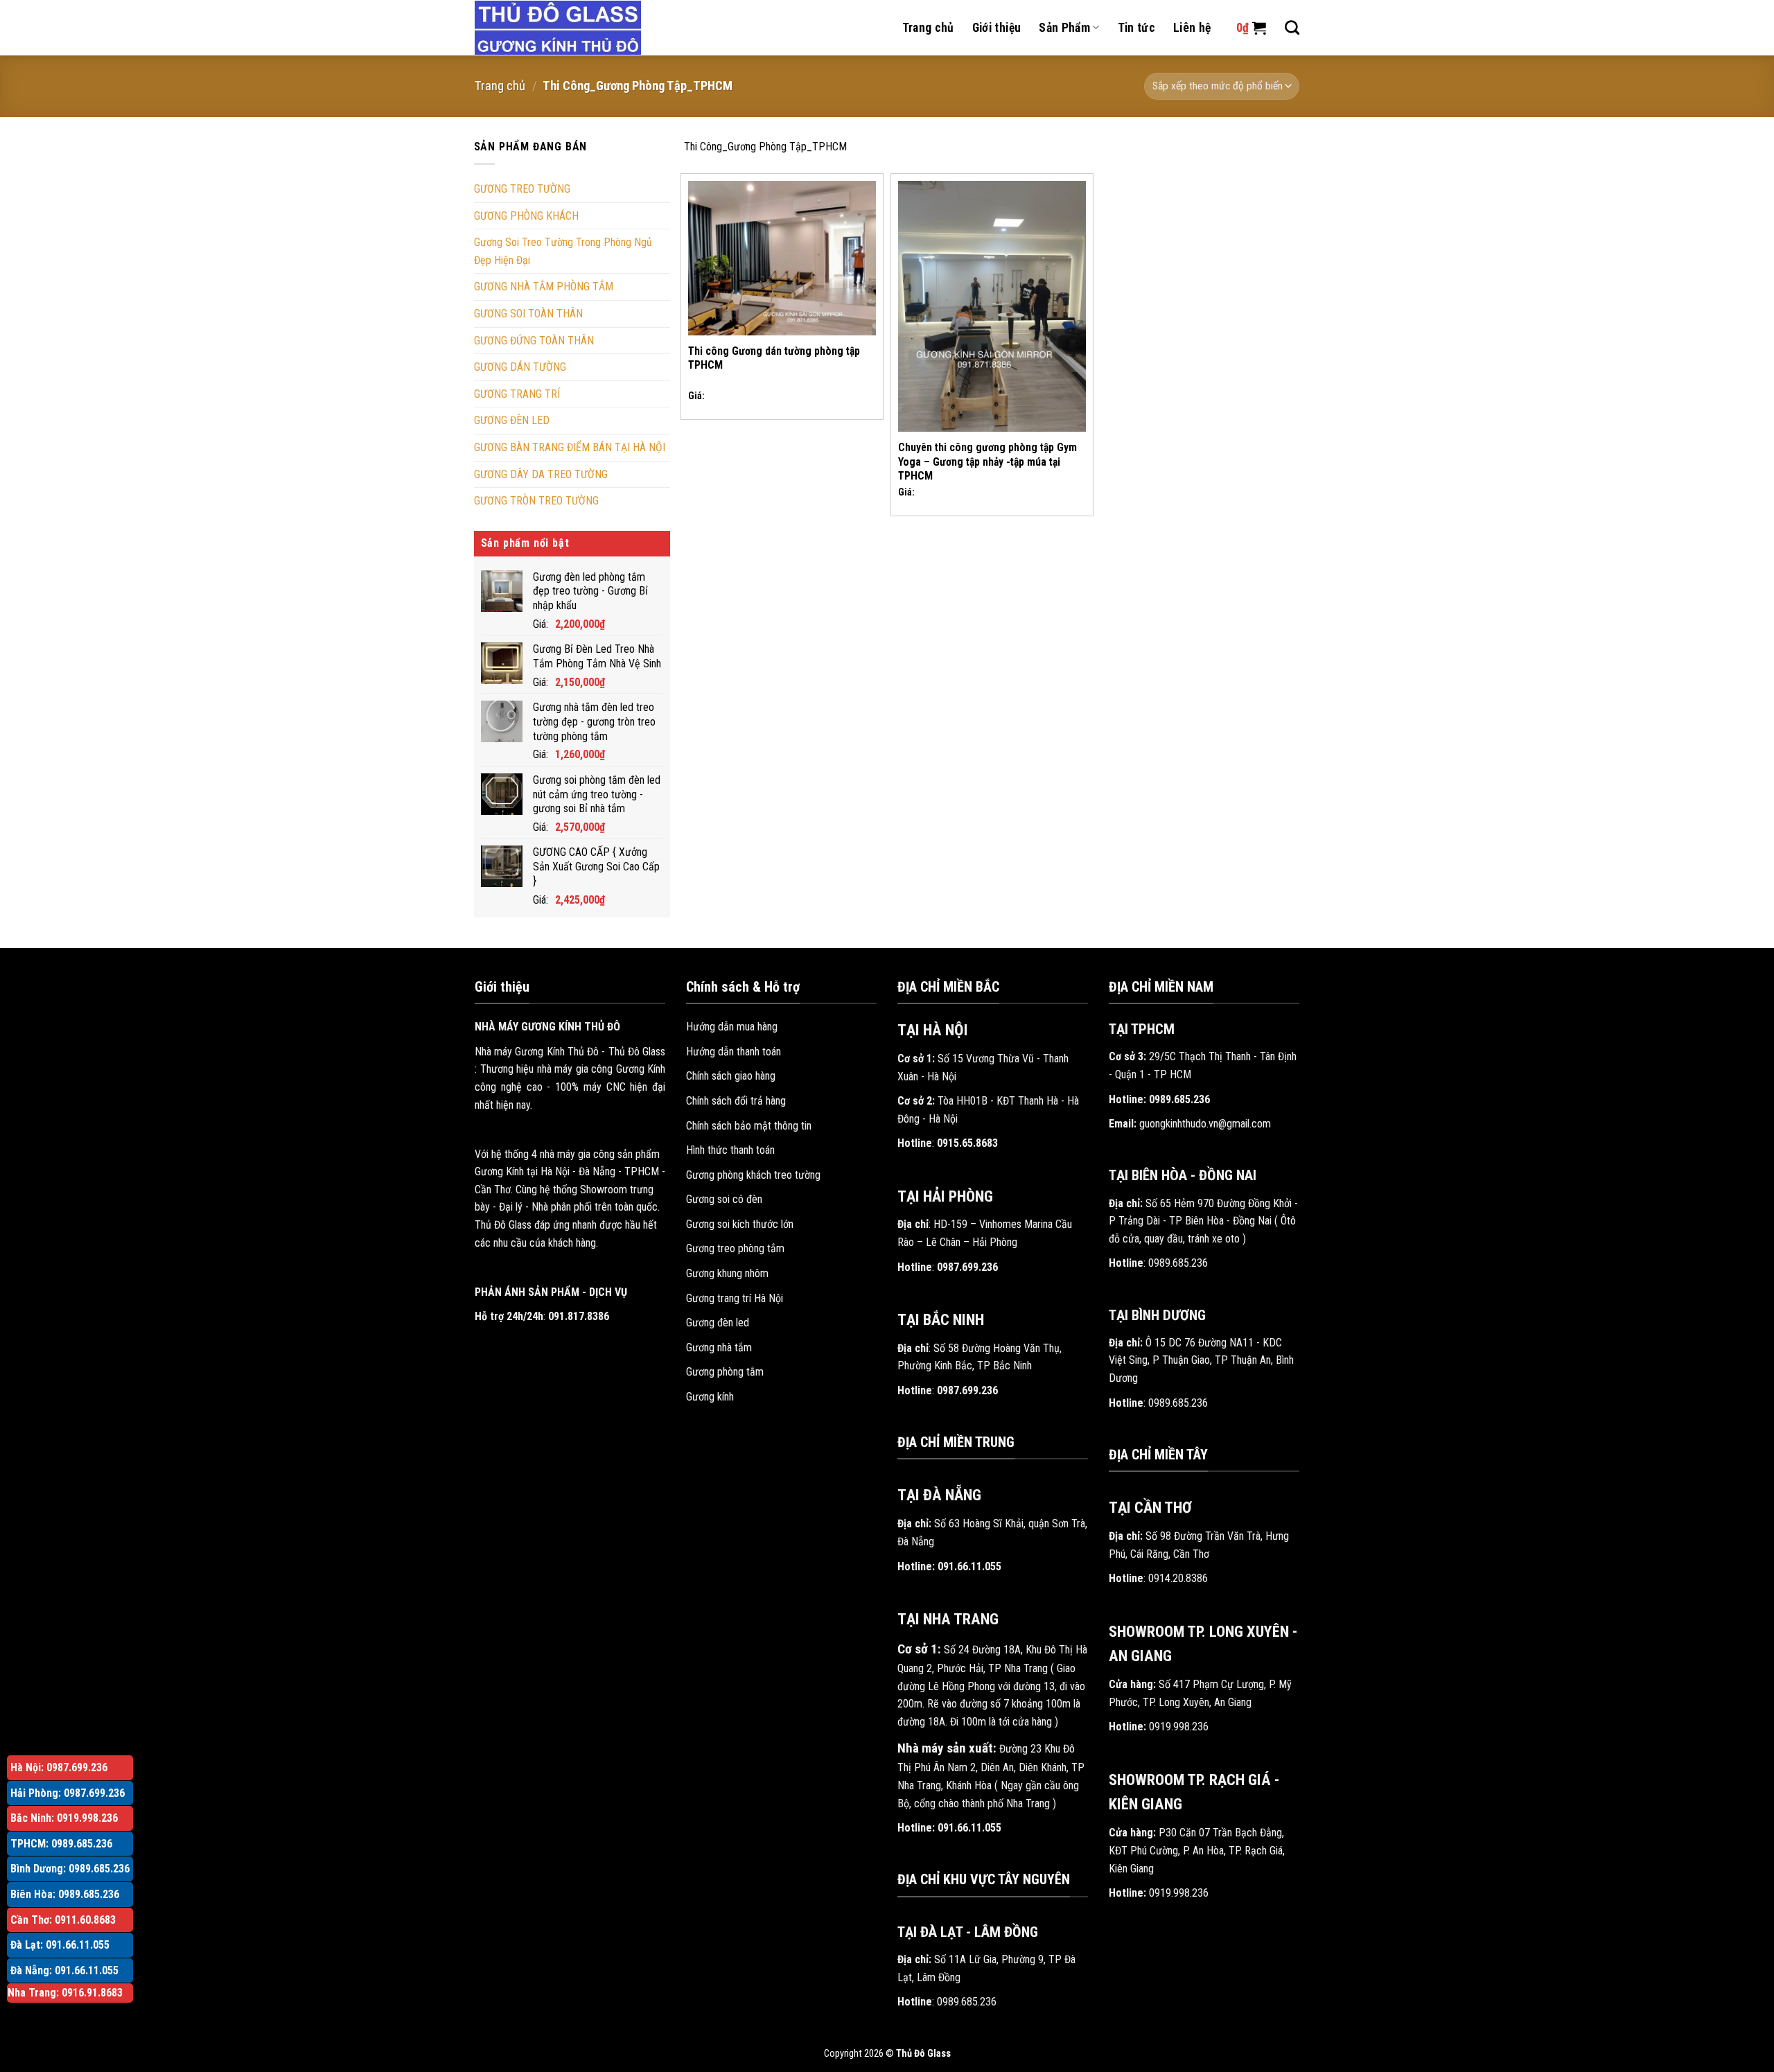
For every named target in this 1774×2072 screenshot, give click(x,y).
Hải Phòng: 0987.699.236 (68, 1793)
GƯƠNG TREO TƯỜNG (522, 189)
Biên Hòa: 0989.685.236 (65, 1894)
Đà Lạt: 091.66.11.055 (60, 1945)
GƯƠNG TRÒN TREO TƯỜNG (536, 501)
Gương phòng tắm (725, 1372)
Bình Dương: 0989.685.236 (70, 1869)
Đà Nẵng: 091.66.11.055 (64, 1970)
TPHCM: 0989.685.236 (61, 1844)
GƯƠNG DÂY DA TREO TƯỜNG (541, 474)
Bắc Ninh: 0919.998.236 (64, 1818)
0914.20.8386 (1178, 1578)
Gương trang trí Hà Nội (735, 1298)
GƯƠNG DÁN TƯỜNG (520, 367)
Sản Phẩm (1064, 28)
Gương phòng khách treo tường (753, 1175)
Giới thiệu (997, 28)
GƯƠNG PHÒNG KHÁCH (526, 216)
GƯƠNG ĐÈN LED (512, 420)
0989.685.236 (967, 2002)
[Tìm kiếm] (1292, 27)
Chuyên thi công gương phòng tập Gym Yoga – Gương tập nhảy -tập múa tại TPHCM (987, 462)
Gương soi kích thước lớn (740, 1224)
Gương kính (710, 1397)
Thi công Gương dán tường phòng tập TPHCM (774, 358)
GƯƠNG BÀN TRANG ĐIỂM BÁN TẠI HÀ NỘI (570, 447)
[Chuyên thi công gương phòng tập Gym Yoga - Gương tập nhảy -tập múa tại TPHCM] (992, 306)
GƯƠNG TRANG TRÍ (517, 394)
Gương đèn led (718, 1323)
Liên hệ (1192, 28)
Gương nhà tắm (719, 1347)
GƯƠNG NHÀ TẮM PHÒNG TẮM (544, 287)
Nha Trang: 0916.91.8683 (65, 1993)
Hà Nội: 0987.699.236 (59, 1767)
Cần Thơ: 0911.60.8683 (63, 1920)
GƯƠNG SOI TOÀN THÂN (528, 314)
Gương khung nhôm (727, 1273)
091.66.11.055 (969, 1566)
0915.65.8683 (967, 1143)
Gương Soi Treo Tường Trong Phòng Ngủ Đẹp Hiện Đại (563, 251)
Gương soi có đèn (724, 1199)
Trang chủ (928, 28)
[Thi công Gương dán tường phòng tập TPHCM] (782, 258)
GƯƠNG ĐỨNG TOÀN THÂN (534, 341)
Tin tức (1136, 28)
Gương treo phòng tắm (735, 1248)
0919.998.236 (1179, 1727)
